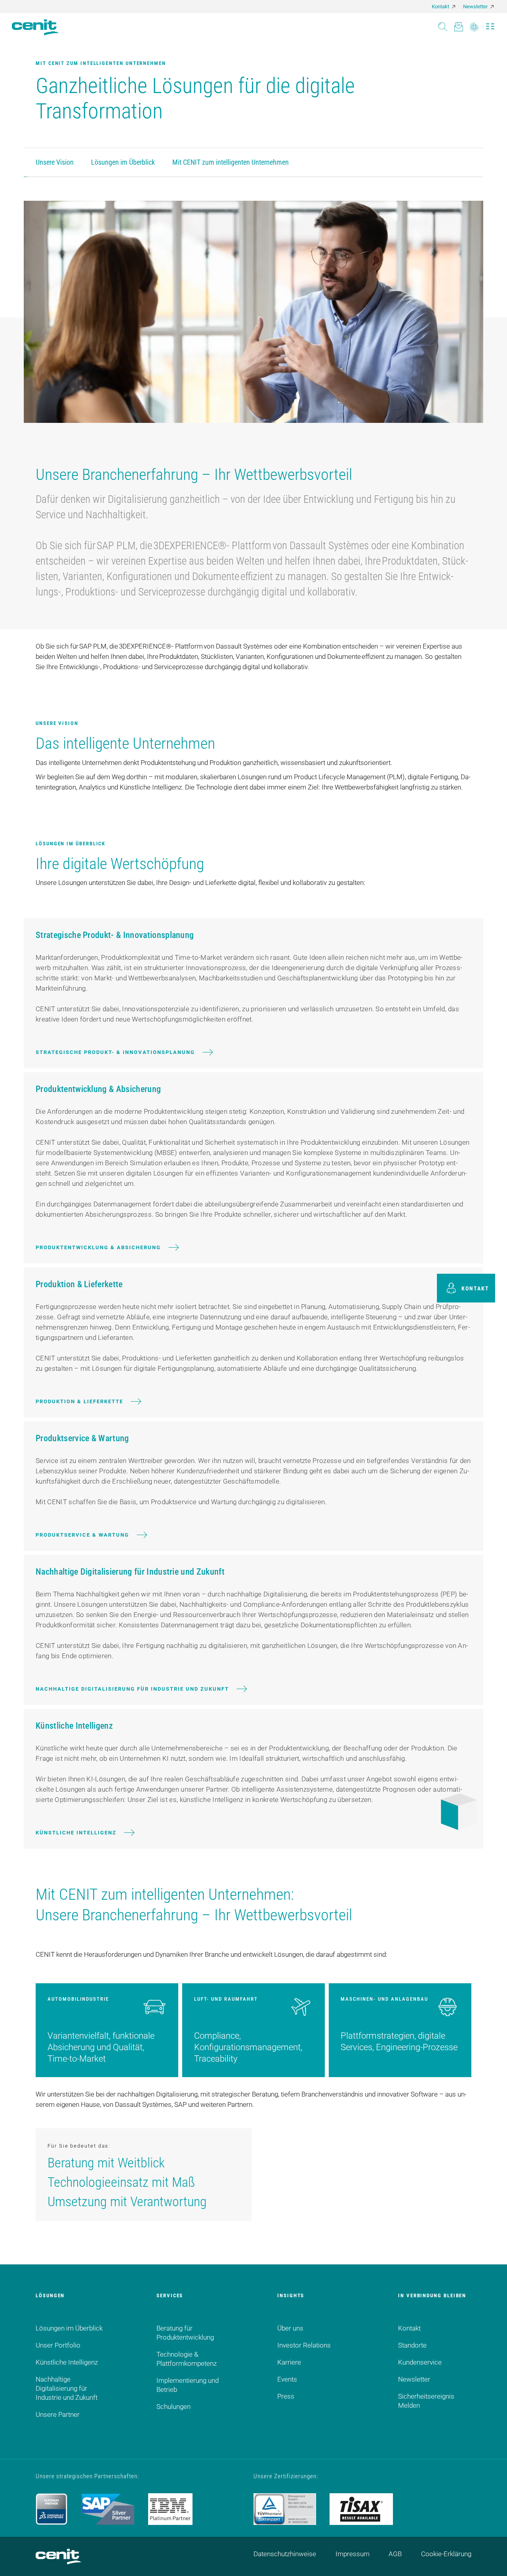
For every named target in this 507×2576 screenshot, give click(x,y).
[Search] (443, 24)
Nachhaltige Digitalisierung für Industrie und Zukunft (132, 1689)
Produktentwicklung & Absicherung (98, 1247)
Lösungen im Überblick (123, 162)
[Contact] (458, 24)
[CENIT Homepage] (35, 27)
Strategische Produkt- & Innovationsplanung (115, 1052)
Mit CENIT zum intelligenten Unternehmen (231, 162)
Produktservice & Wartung (82, 1535)
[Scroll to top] (491, 2560)
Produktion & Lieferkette (79, 1401)
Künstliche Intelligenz (76, 1833)
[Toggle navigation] (490, 24)
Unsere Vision (55, 162)
